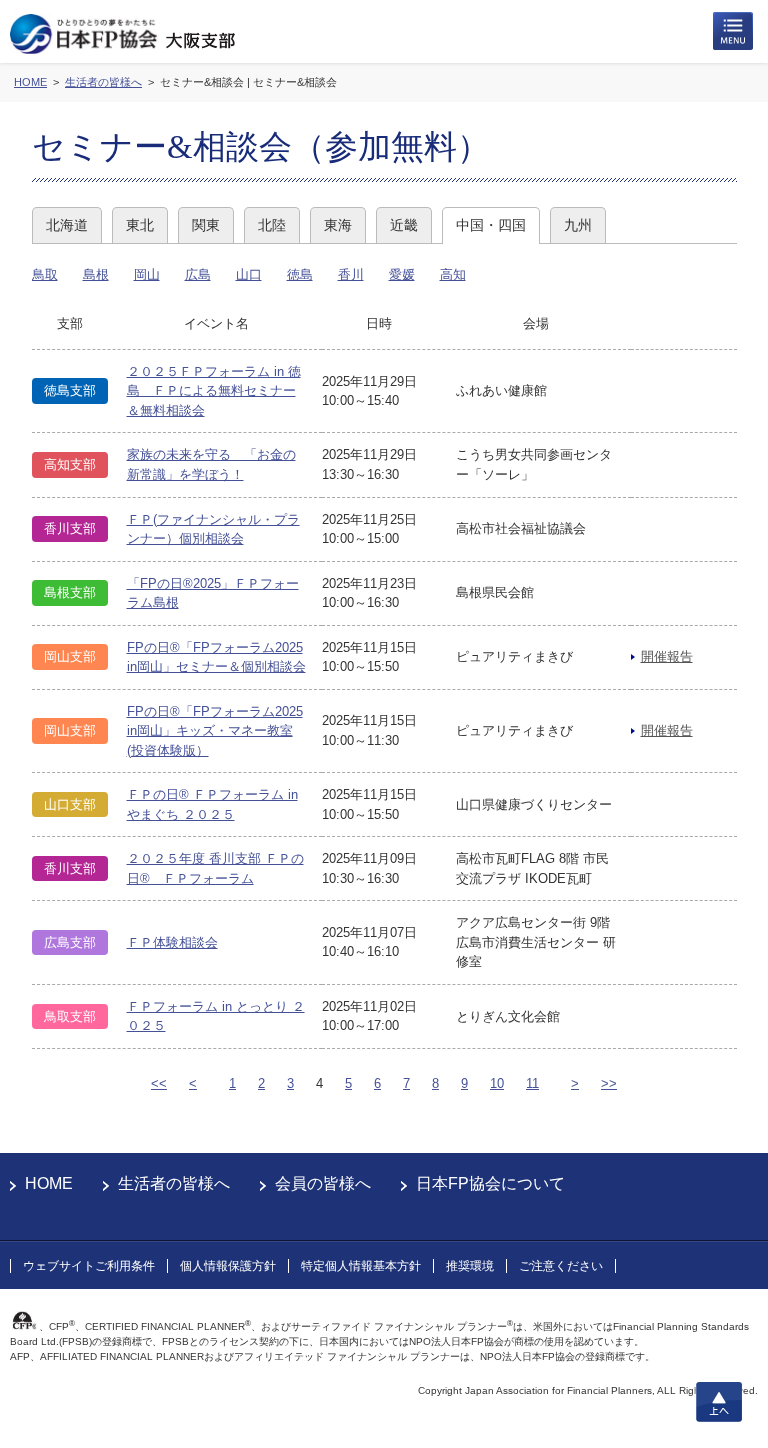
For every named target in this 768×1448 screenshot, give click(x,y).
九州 (578, 225)
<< (159, 1083)
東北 (140, 225)
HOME (49, 1183)
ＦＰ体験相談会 (172, 942)
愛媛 (402, 274)
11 (532, 1083)
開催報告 (667, 656)
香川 (351, 274)
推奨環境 (470, 1266)
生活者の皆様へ (174, 1183)
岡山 (147, 274)
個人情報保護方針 (228, 1266)
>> (609, 1083)
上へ (719, 1402)
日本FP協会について (490, 1183)
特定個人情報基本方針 (361, 1266)
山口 (249, 274)
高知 (453, 274)
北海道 (67, 225)
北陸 (272, 225)
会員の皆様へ (323, 1183)
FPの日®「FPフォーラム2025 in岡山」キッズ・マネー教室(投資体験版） (215, 731)
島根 (96, 274)
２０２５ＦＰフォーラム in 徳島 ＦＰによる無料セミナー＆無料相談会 (214, 391)
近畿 (404, 225)
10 (497, 1083)
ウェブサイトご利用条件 (89, 1266)
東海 (338, 225)
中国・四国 (491, 225)
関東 (206, 225)
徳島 (300, 274)
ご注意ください (561, 1266)
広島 (198, 274)
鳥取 (45, 274)
